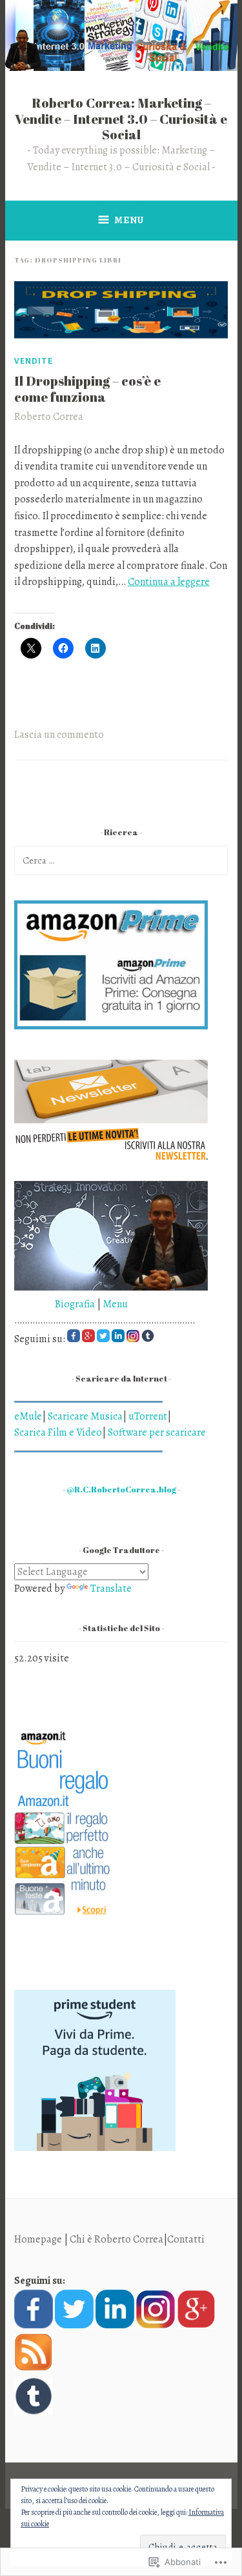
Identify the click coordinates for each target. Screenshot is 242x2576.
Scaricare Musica (85, 1416)
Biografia (55, 1304)
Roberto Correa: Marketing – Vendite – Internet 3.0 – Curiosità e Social (121, 119)
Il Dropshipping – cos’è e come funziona (87, 389)
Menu (129, 220)
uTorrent (148, 1416)
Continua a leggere (169, 582)
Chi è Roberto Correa (116, 2239)
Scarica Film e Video (58, 1432)
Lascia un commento (59, 735)
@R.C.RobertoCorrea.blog (121, 1490)
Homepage (38, 2239)
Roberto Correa (49, 417)
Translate (111, 1589)
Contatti (186, 2239)
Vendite (34, 361)
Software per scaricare (157, 1432)
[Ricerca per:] (121, 860)
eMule (28, 1416)
